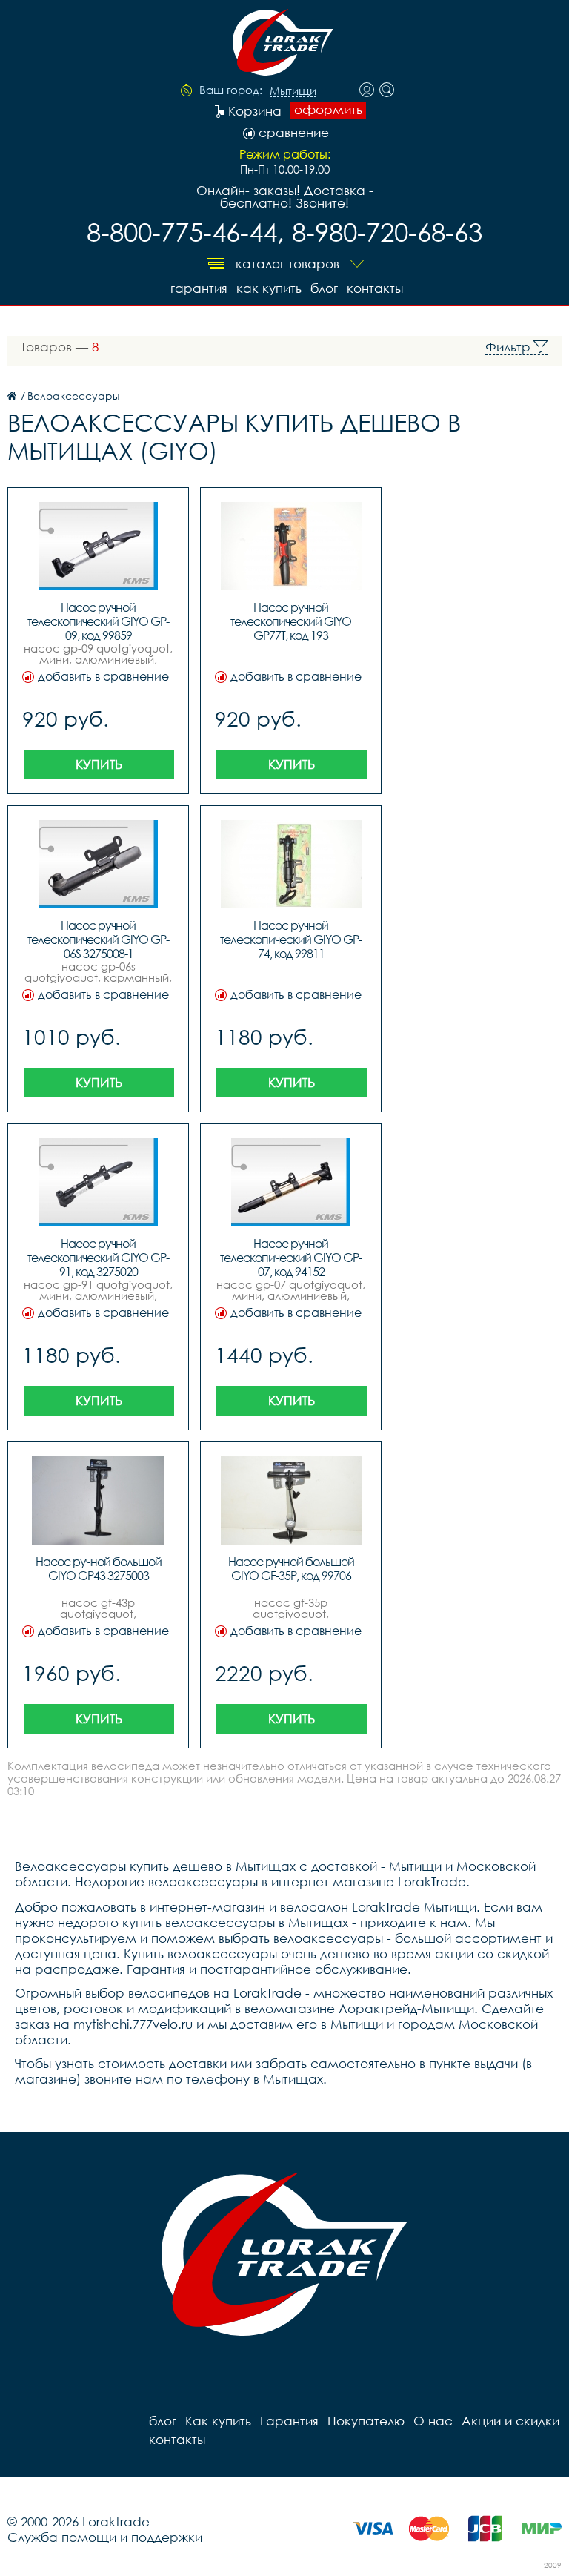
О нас (433, 2421)
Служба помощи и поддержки (105, 2537)
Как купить (269, 288)
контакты (375, 288)
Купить (99, 764)
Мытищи (293, 91)
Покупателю (366, 2421)
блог (324, 288)
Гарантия (199, 288)
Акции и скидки (510, 2421)
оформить (328, 110)
